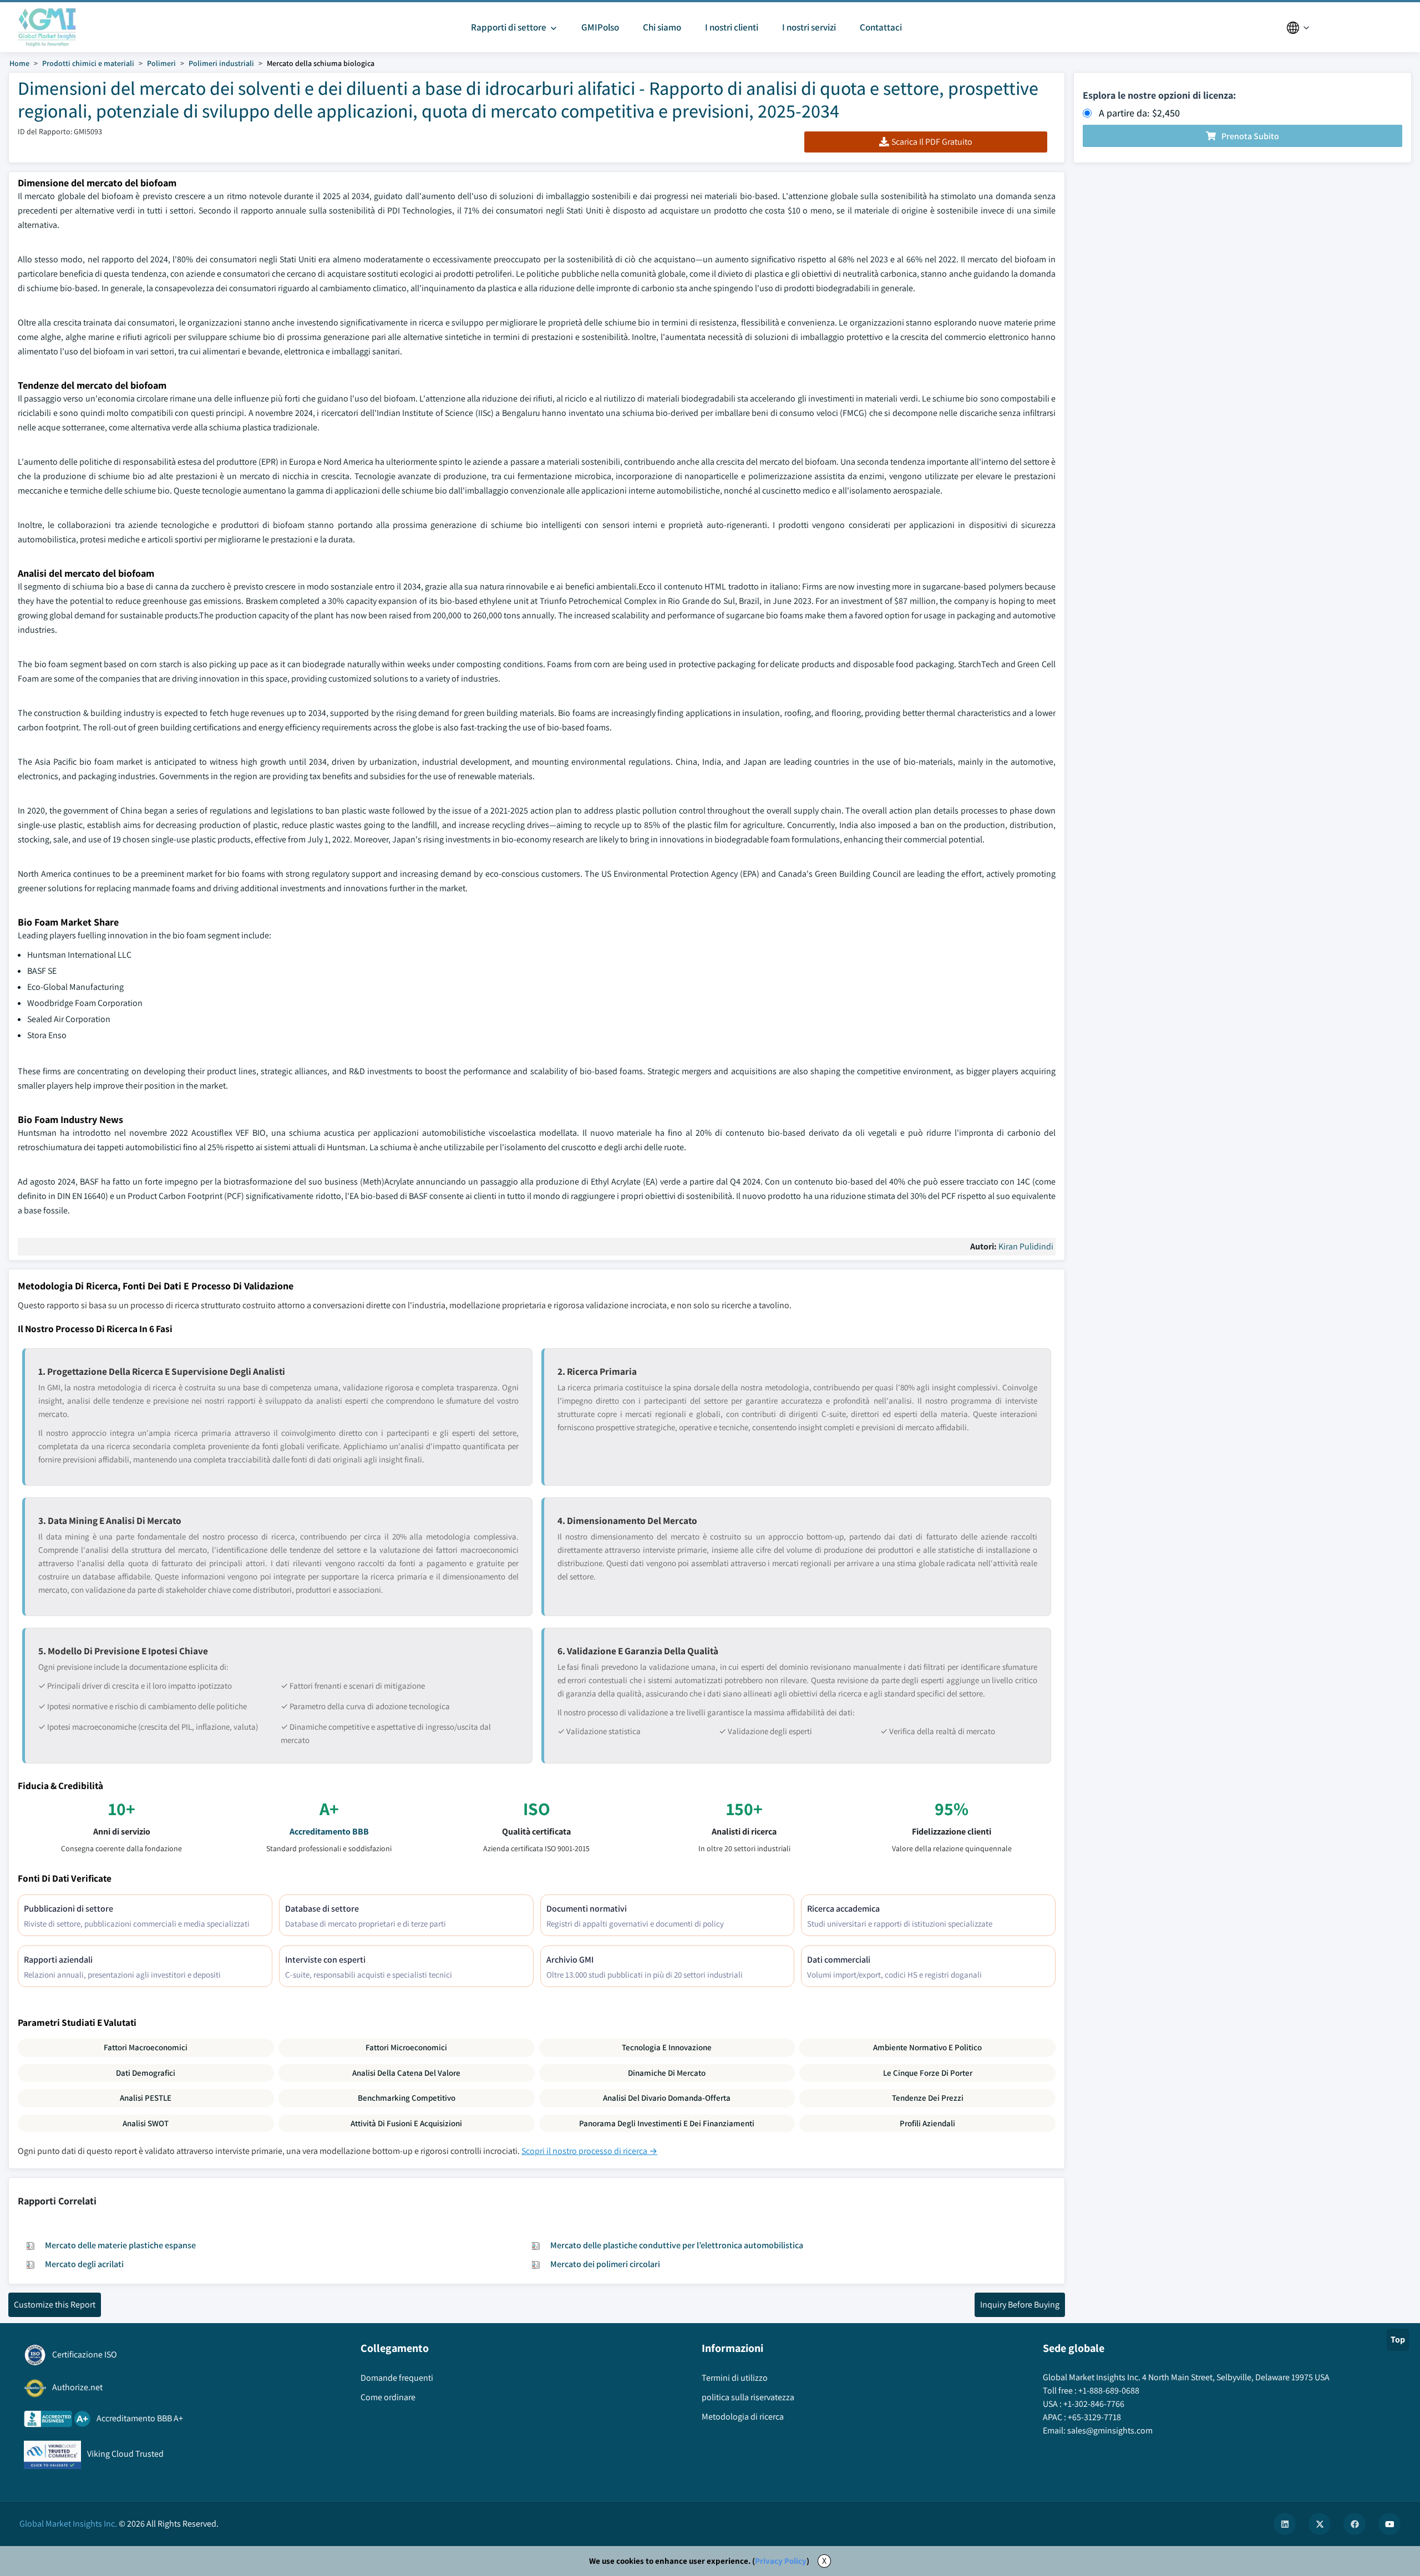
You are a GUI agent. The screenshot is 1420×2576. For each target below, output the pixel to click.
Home (19, 63)
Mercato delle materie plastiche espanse (120, 2245)
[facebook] (1355, 2524)
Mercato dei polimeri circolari (605, 2264)
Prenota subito (1250, 136)
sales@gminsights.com (1110, 2430)
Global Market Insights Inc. (68, 2524)
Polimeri (161, 63)
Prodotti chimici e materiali (88, 63)
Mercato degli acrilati (84, 2264)
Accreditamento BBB (329, 1831)
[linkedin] (1285, 2524)
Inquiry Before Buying (1020, 2305)
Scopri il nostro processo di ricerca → (589, 2151)
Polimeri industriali (221, 63)
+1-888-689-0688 (1109, 2390)
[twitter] (1320, 2524)
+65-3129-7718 (1094, 2417)
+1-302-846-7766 (1094, 2404)
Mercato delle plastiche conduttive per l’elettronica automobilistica (677, 2245)
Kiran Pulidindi (1026, 1246)
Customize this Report (55, 2305)
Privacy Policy (781, 2561)
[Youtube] (1389, 2524)
